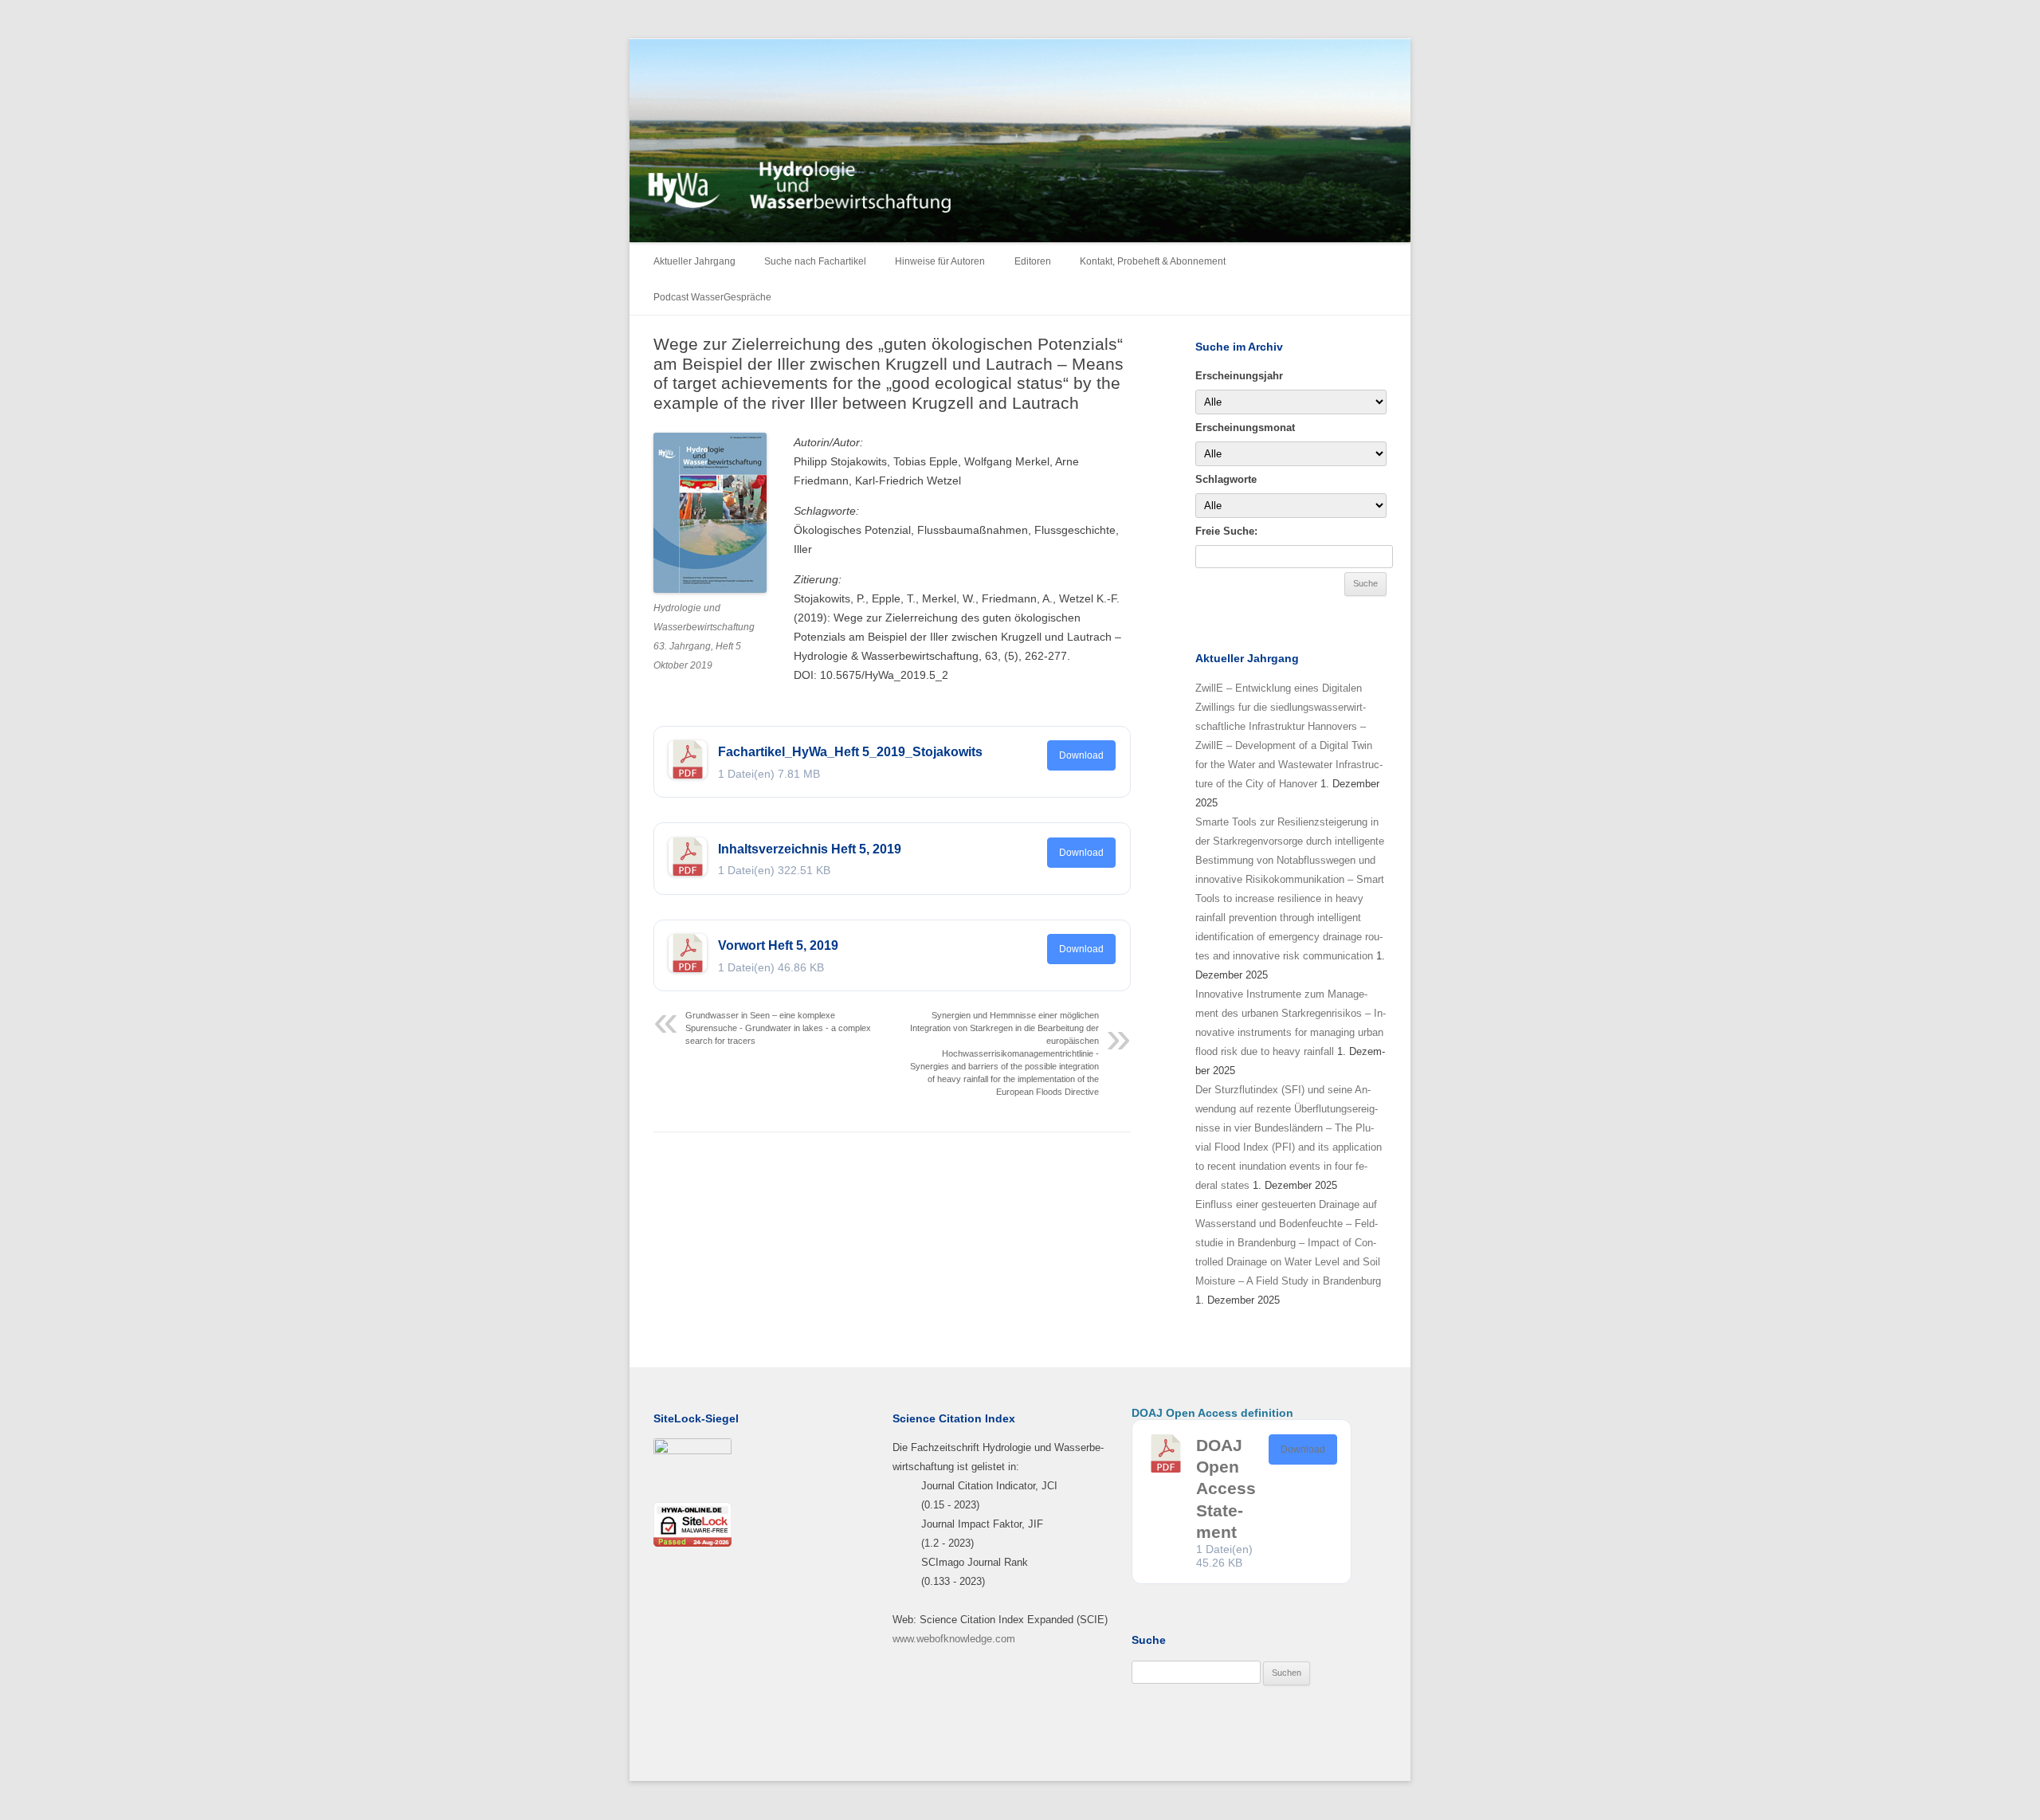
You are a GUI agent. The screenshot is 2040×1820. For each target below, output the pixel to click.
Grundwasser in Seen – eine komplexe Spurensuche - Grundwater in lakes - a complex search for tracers (778, 1028)
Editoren (1033, 261)
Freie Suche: (1226, 531)
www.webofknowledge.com (954, 1639)
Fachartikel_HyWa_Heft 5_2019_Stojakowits (850, 752)
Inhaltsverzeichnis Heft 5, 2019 (810, 849)
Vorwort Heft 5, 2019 (778, 945)
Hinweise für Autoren (940, 261)
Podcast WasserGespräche (712, 297)
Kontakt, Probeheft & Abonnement (1153, 261)
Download (1081, 755)
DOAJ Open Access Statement (1226, 1489)
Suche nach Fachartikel (815, 261)
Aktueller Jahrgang (694, 261)
